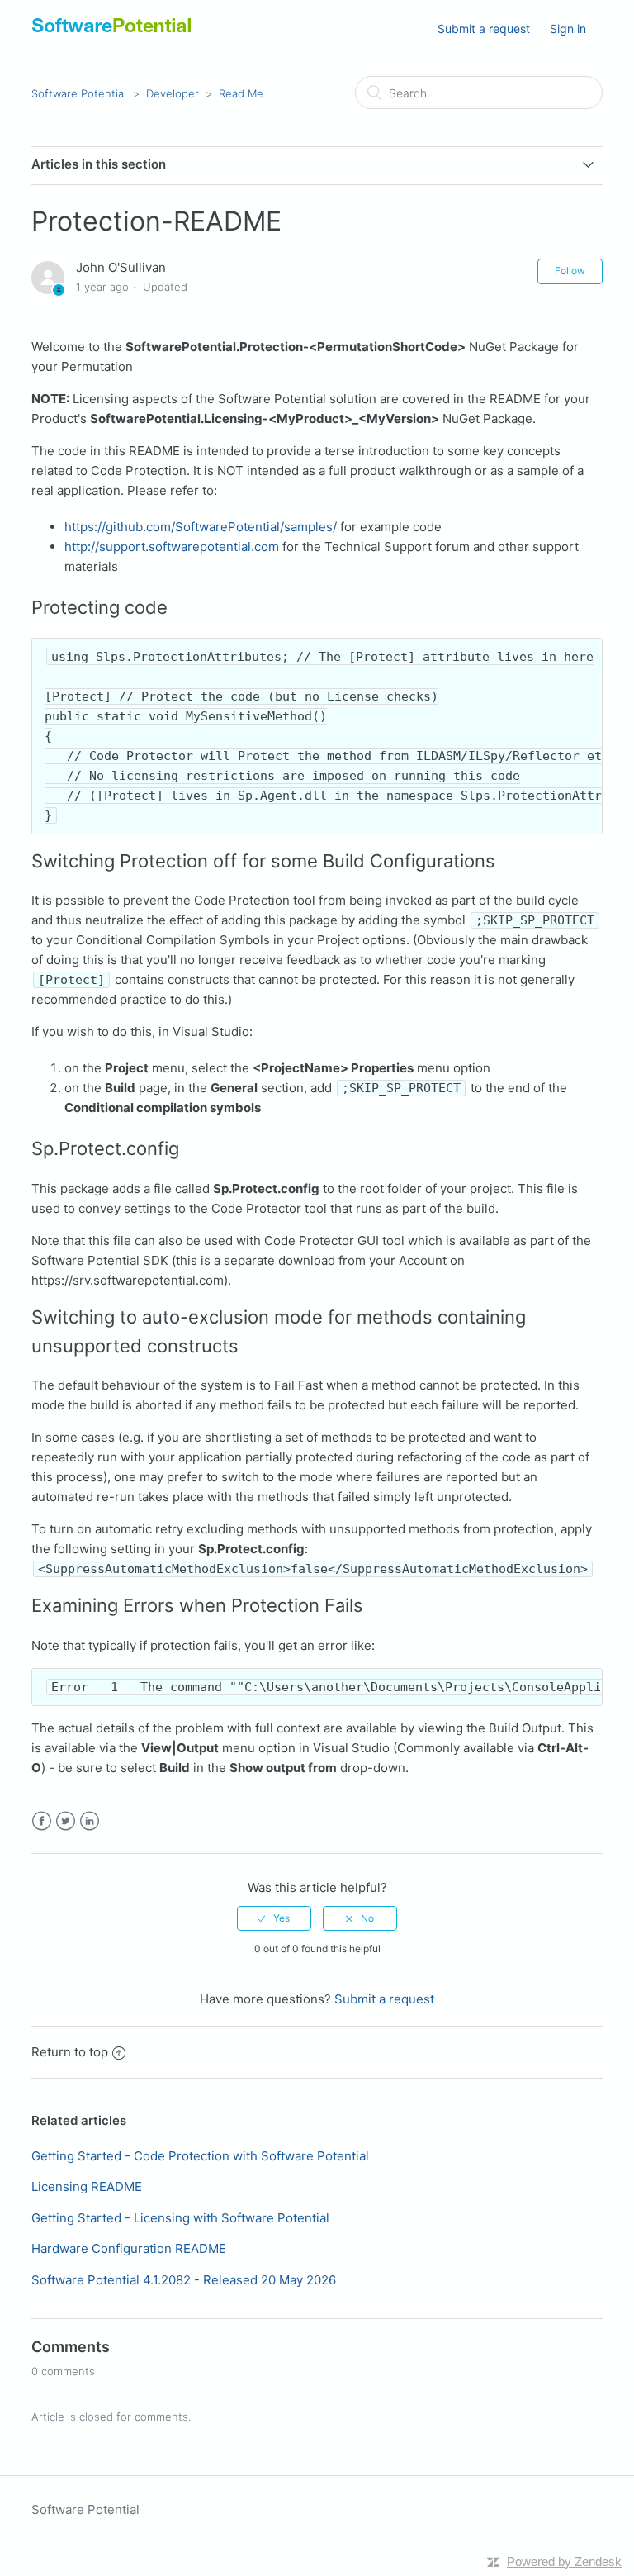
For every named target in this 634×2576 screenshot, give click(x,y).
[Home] (112, 33)
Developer (173, 93)
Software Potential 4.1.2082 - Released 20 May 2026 (184, 2280)
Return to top (70, 2052)
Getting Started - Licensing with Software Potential (180, 2218)
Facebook (42, 1821)
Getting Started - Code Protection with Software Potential (200, 2156)
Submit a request (484, 29)
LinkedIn (90, 1821)
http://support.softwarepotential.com (172, 547)
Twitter (66, 1821)
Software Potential (79, 93)
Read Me (241, 93)
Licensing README (87, 2186)
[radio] (274, 1918)
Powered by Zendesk (564, 2562)
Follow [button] (570, 271)
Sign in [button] (568, 29)
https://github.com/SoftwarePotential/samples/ (201, 527)
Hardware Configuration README (129, 2248)
